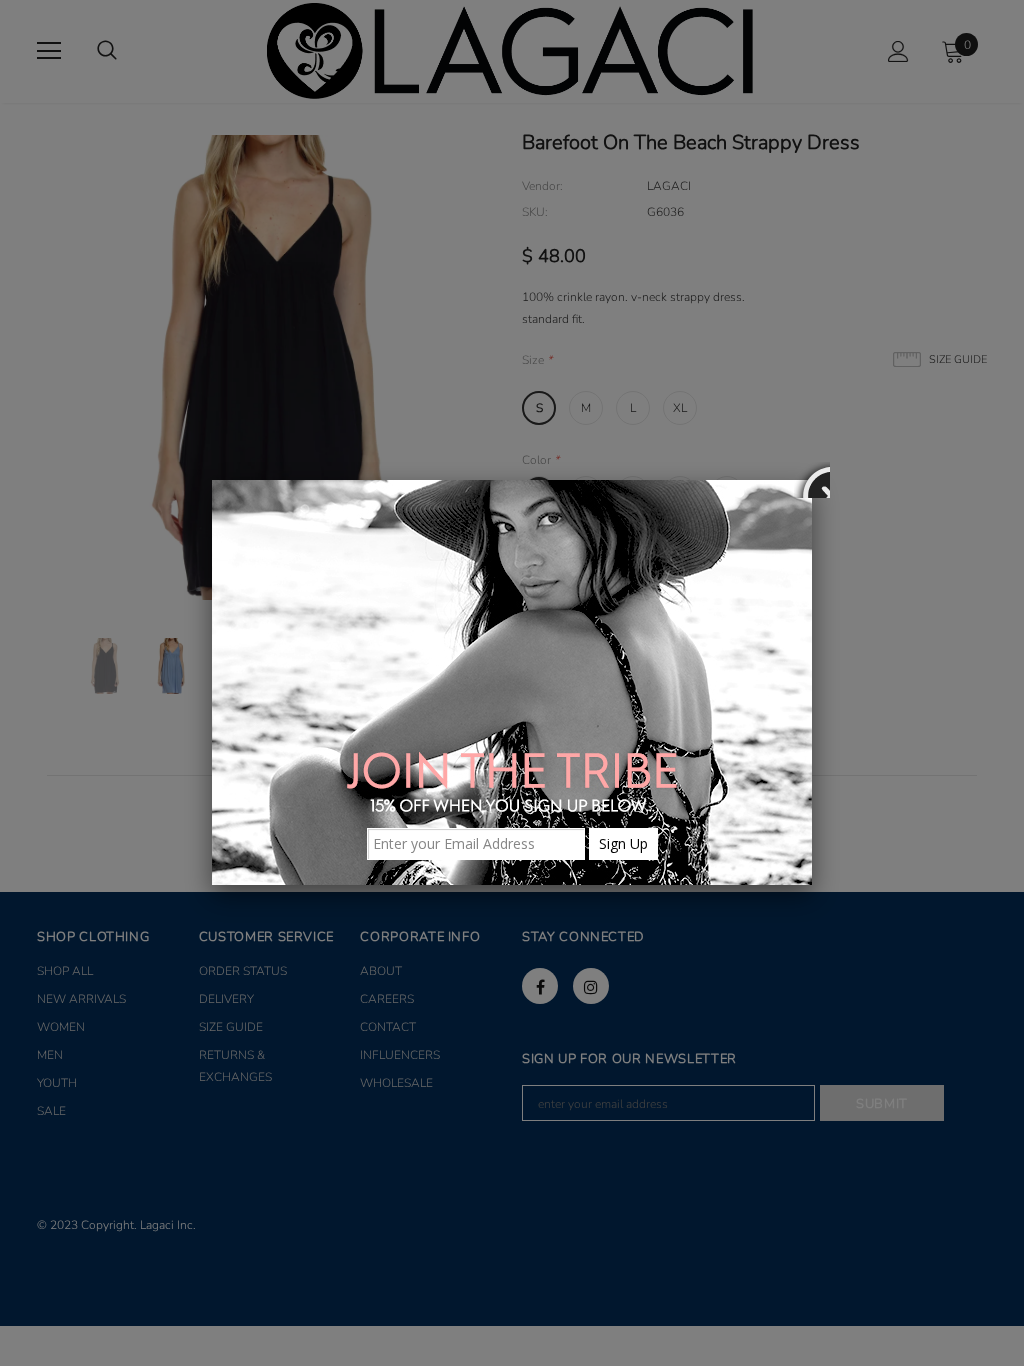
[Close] (812, 480)
